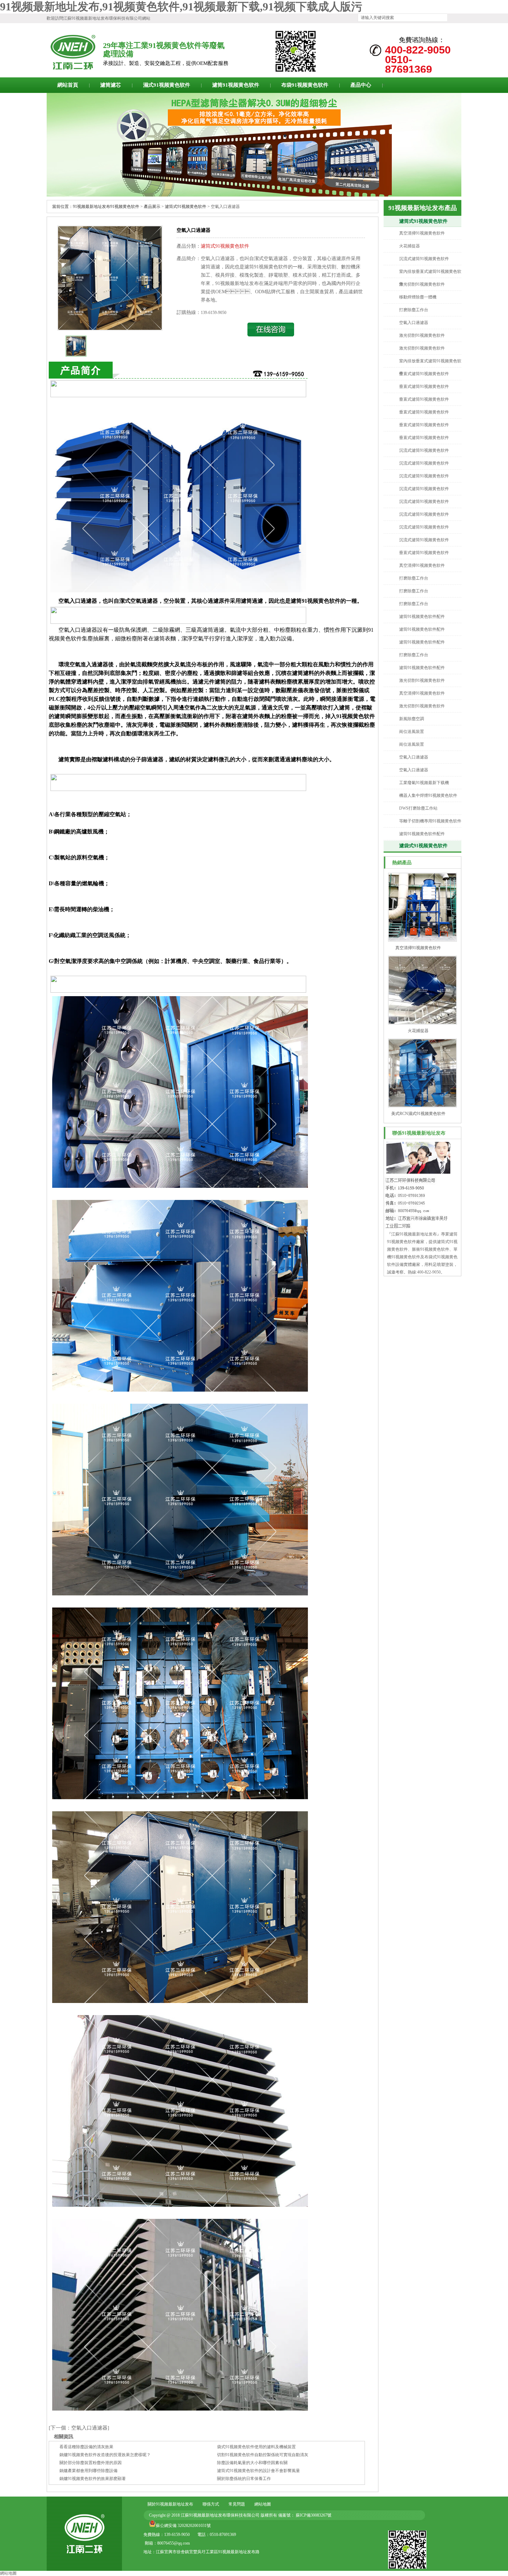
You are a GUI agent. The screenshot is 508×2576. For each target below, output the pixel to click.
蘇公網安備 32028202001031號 (183, 2526)
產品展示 (152, 207)
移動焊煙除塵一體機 (418, 297)
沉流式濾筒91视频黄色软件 (424, 259)
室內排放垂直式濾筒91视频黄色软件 (430, 278)
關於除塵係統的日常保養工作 (244, 2479)
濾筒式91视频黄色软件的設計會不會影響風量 (258, 2471)
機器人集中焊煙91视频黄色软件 (428, 795)
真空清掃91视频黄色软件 (422, 233)
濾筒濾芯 (111, 85)
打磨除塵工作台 (414, 310)
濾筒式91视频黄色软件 (423, 221)
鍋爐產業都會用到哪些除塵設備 (88, 2471)
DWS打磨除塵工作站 (418, 808)
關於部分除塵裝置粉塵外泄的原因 (91, 2463)
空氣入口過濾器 (414, 323)
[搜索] (452, 18)
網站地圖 (263, 2504)
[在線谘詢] (271, 335)
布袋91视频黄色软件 (305, 85)
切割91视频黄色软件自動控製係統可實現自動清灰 (263, 2455)
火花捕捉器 (410, 246)
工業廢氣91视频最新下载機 (424, 783)
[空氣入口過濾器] (110, 328)
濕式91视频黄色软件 (167, 85)
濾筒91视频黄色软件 (236, 85)
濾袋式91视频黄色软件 (423, 846)
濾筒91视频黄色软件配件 (422, 617)
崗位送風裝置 (412, 732)
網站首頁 (68, 85)
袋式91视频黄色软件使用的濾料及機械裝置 (256, 2447)
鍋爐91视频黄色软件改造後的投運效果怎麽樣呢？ (105, 2455)
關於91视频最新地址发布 (170, 2504)
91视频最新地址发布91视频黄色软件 (106, 207)
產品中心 (361, 85)
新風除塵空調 (412, 719)
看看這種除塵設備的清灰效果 (86, 2447)
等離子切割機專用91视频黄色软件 (430, 821)
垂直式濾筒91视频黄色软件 (424, 374)
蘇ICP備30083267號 (313, 2515)
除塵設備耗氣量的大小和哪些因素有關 (252, 2463)
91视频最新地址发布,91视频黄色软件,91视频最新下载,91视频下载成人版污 (181, 7)
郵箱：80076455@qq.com (167, 2543)
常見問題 (237, 2504)
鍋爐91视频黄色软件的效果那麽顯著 (93, 2479)
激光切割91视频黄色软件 (422, 284)
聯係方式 (211, 2504)
